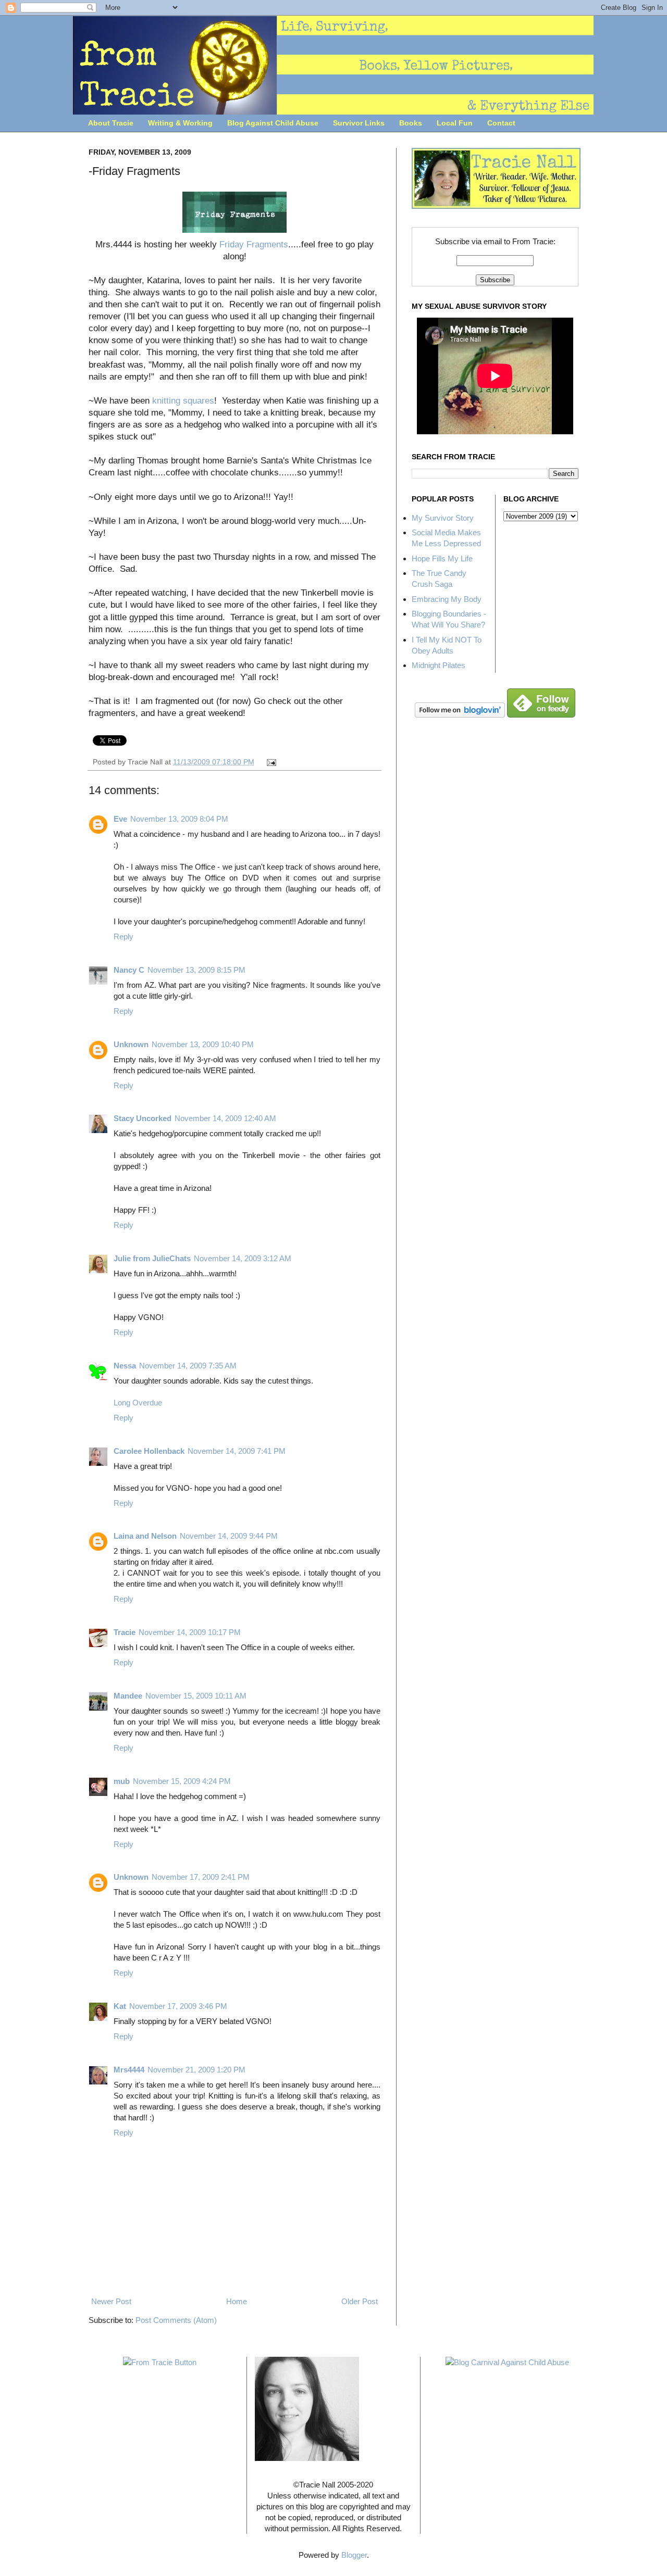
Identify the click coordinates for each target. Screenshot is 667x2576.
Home (237, 2301)
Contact (501, 123)
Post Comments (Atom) (176, 2320)
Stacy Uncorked (143, 1118)
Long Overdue (138, 1403)
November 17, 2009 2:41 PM (201, 1877)
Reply (123, 937)
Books (411, 123)
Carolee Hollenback (149, 1451)
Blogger (354, 2555)
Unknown (131, 1044)
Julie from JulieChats (152, 1258)
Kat (120, 2006)
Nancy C (129, 970)
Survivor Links (359, 123)
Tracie (125, 1632)
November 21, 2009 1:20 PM (196, 2070)
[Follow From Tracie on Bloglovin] (460, 715)
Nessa (125, 1366)
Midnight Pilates (439, 665)
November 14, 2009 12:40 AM (225, 1118)
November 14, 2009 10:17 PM (190, 1632)
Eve (120, 819)
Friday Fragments (254, 244)
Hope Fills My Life (442, 558)
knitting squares (183, 400)
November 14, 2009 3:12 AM (243, 1258)
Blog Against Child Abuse (273, 123)
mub (122, 1781)
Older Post (360, 2301)
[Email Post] (270, 762)
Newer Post (111, 2301)
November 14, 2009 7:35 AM (188, 1366)
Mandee (128, 1696)
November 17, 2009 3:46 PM (178, 2006)
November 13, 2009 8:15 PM (196, 970)
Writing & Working (180, 123)
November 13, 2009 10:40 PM (203, 1044)
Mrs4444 (129, 2070)
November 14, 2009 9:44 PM (229, 1536)
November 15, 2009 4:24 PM (182, 1781)
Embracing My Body (447, 599)
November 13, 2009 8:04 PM (179, 819)
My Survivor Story (443, 518)
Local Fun (455, 123)
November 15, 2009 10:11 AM (196, 1696)
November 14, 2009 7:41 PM (237, 1451)
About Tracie (111, 123)
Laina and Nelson (145, 1536)
